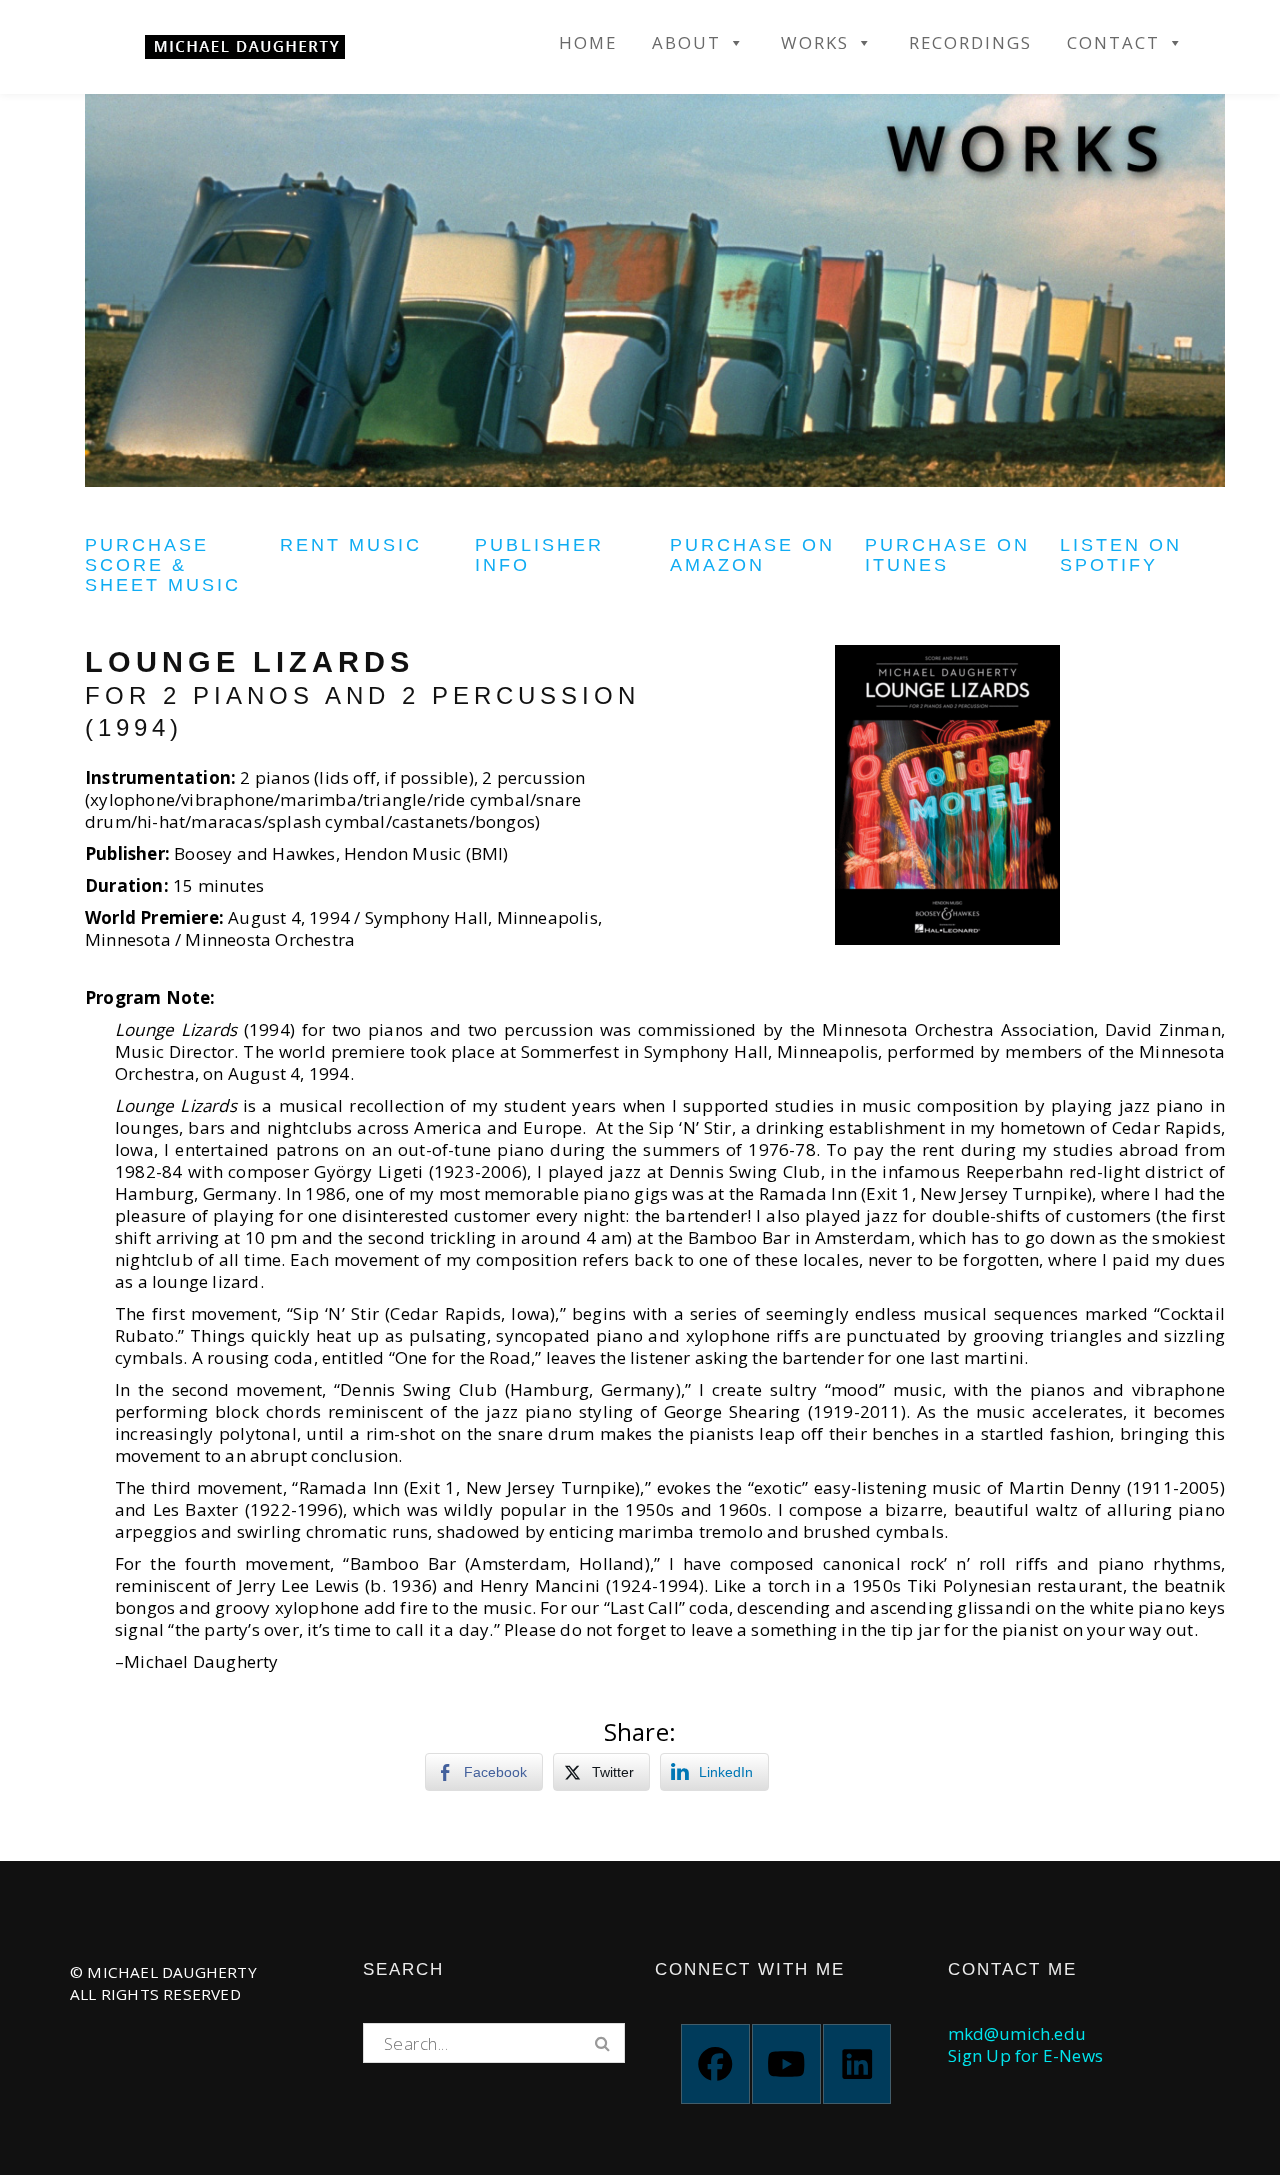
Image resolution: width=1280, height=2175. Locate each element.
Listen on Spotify (1121, 555)
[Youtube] (786, 2064)
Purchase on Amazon (752, 555)
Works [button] (815, 43)
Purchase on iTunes (947, 555)
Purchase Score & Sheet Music (163, 565)
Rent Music (351, 545)
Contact (1113, 43)
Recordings (970, 43)
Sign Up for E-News (1026, 2055)
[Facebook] (715, 2064)
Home (588, 43)
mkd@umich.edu (1017, 2033)
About (686, 43)
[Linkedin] (857, 2064)
